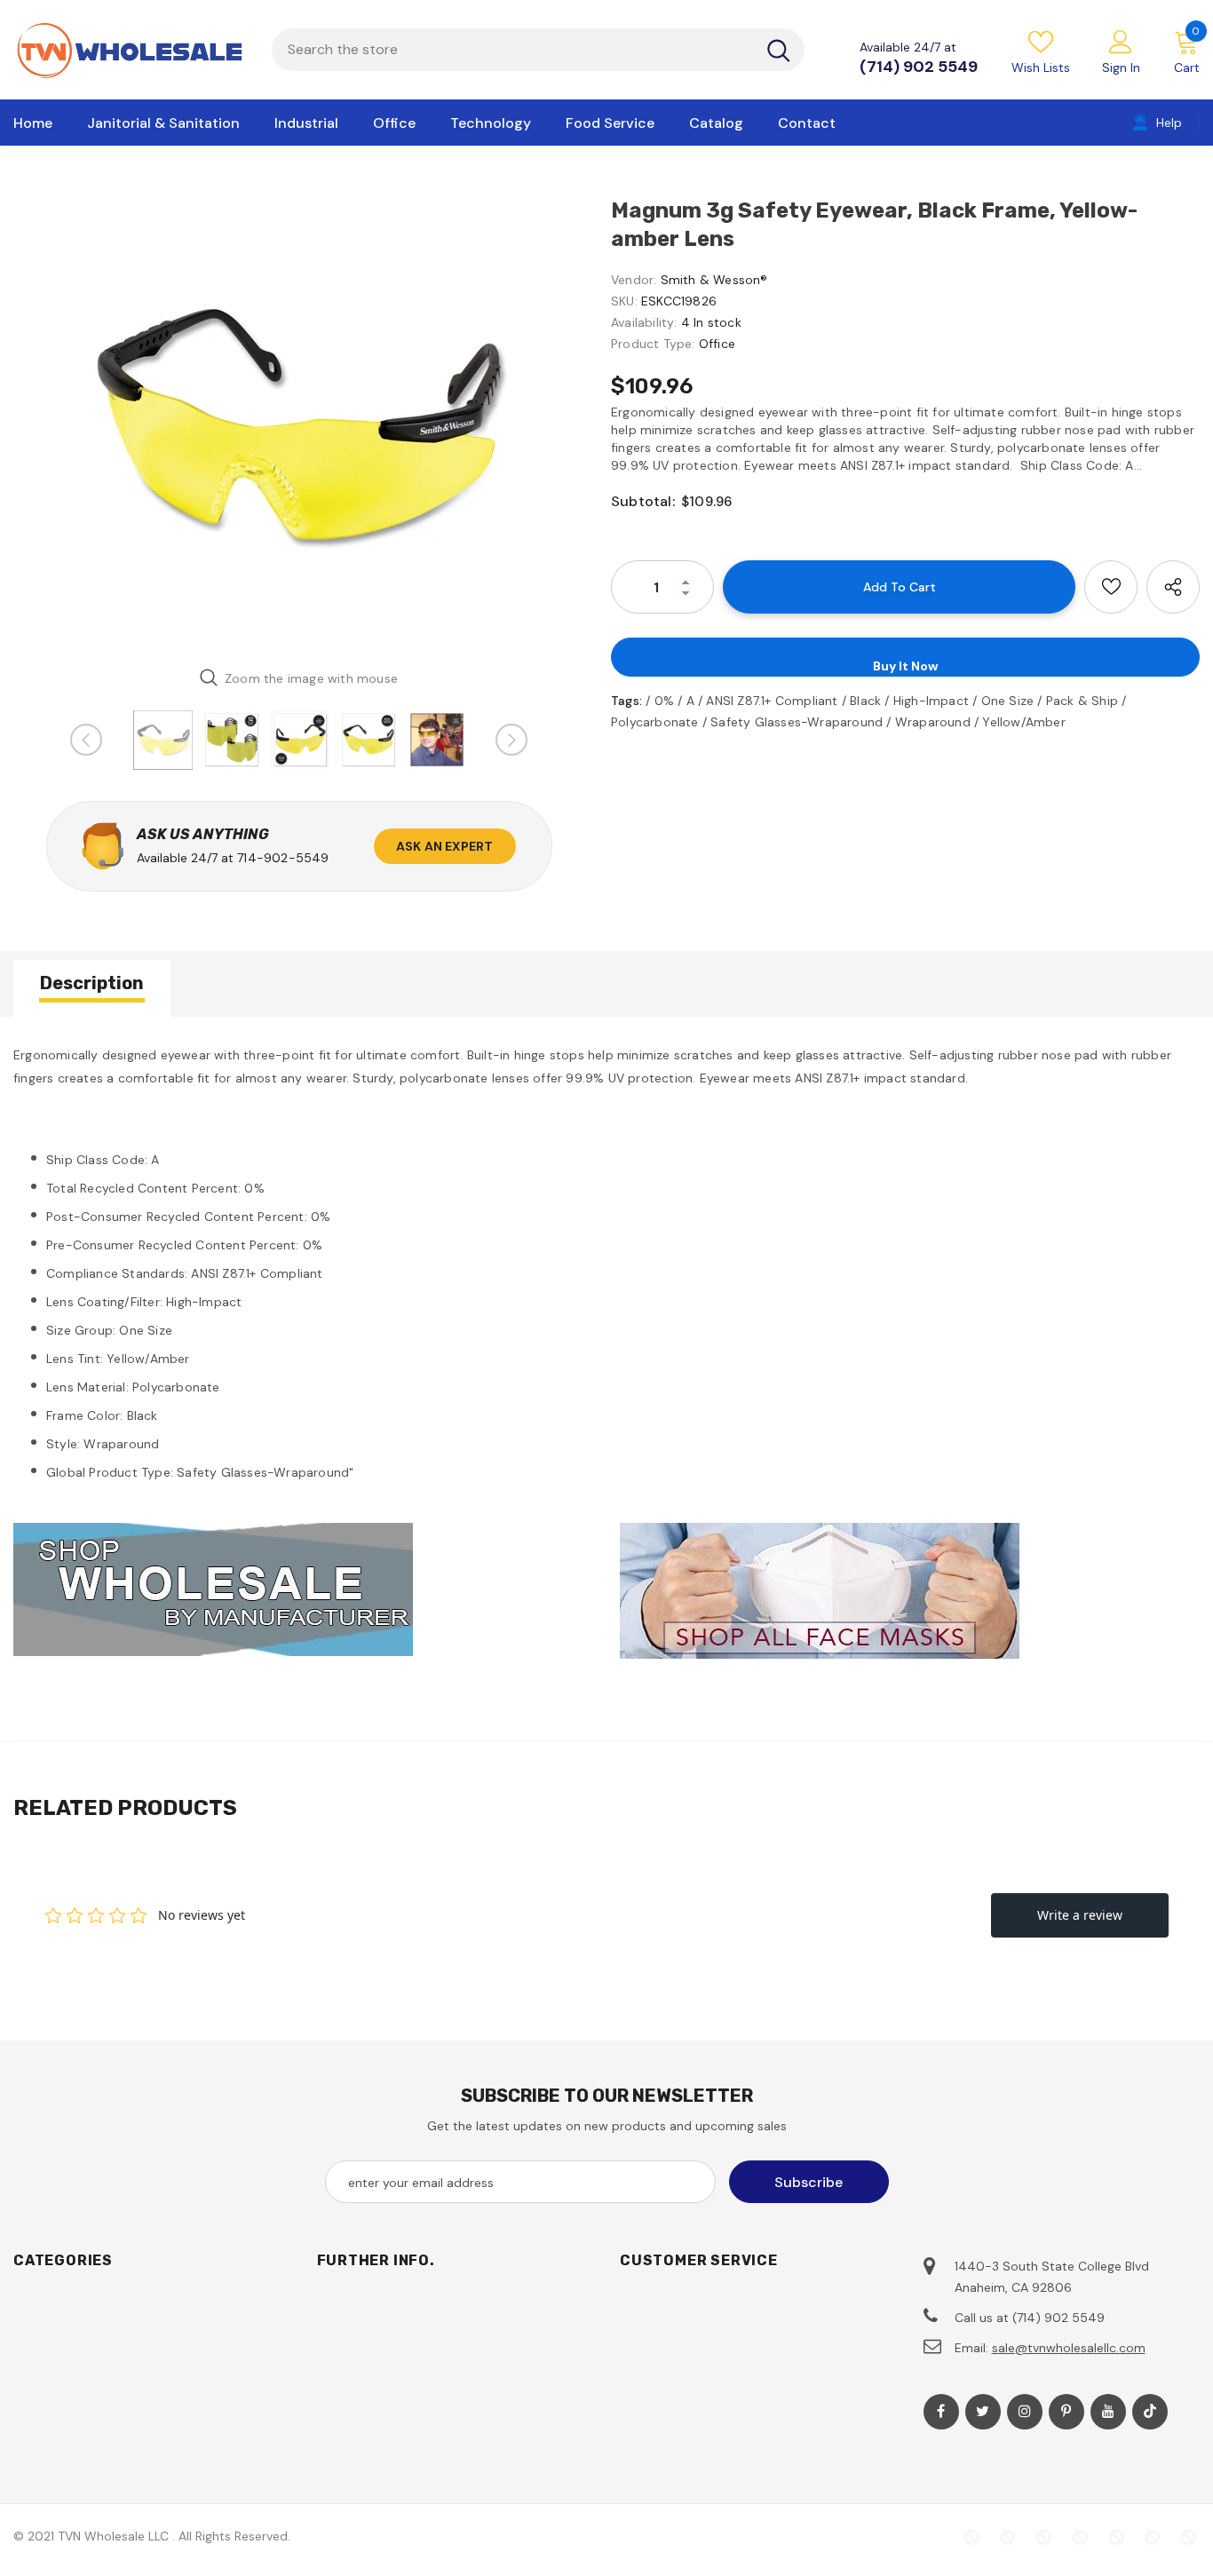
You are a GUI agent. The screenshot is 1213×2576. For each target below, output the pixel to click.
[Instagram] (1025, 2412)
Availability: (644, 322)
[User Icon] (1121, 41)
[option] (299, 424)
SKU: (624, 301)
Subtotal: (643, 501)
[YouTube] (1108, 2412)
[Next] (511, 740)
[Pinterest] (1066, 2412)
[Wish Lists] (1111, 587)
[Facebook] (941, 2412)
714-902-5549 (283, 858)
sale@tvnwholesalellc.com (1069, 2348)
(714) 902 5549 (919, 67)
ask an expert (445, 846)
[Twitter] (983, 2412)
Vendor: (634, 280)
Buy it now (905, 666)
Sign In (1121, 67)
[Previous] (86, 740)
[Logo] (129, 50)
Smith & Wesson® (714, 280)
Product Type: (653, 344)
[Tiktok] (1150, 2412)
